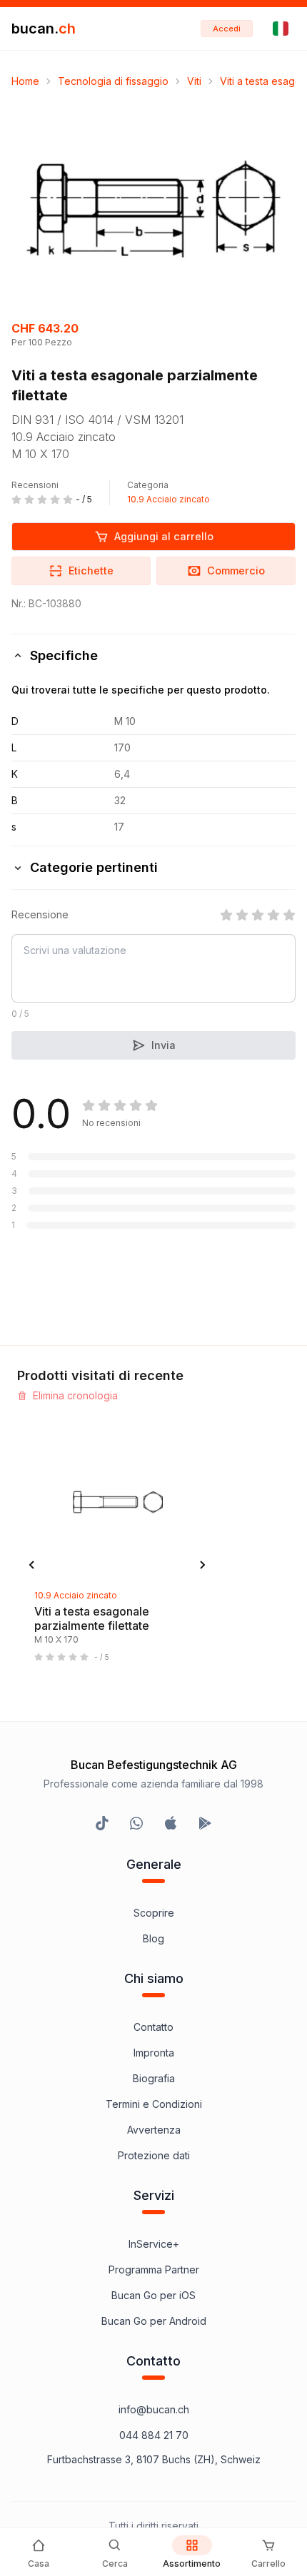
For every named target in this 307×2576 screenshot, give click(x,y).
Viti (194, 81)
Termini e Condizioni (154, 2104)
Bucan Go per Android (154, 2321)
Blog (153, 1938)
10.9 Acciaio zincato (168, 499)
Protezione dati (154, 2155)
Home (25, 81)
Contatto (153, 2027)
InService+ (154, 2244)
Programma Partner (154, 2270)
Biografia (154, 2078)
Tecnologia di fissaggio (113, 81)
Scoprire (154, 1913)
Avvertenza (154, 2130)
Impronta (154, 2053)
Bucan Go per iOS (153, 2295)
